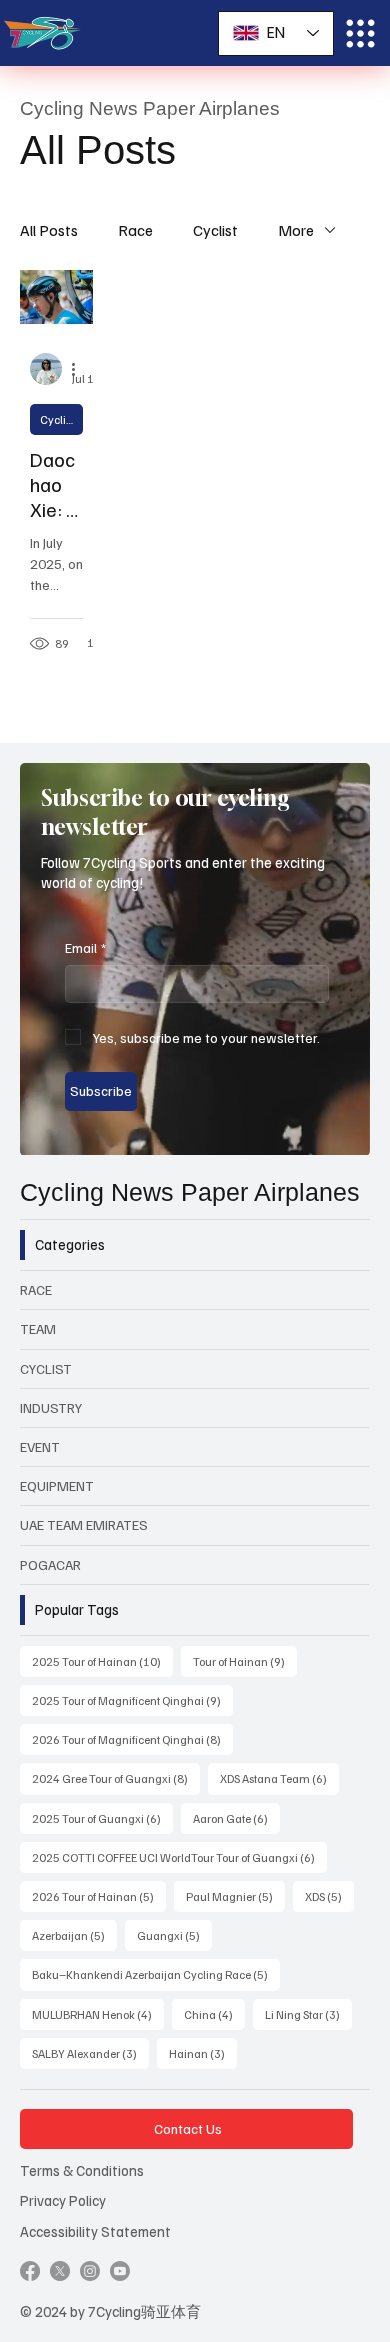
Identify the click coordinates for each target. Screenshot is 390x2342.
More (296, 230)
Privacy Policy (63, 2200)
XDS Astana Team (279, 1778)
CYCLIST (46, 1368)
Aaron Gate (236, 1818)
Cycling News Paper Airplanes (190, 1192)
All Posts (49, 230)
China (214, 2014)
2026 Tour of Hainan (99, 1896)
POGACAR (50, 1564)
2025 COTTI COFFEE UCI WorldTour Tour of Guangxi (179, 1857)
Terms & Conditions (82, 2170)
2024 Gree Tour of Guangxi (116, 1778)
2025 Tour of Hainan (102, 1661)
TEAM (38, 1328)
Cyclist (215, 230)
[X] (60, 2271)
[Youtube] (120, 2271)
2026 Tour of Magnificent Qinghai (132, 1739)
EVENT (40, 1446)
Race (135, 230)
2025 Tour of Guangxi (102, 1818)
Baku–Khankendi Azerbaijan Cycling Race (156, 1974)
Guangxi (174, 1935)
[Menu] (360, 33)
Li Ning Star (308, 2014)
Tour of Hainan (245, 1661)
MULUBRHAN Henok (98, 2014)
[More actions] (80, 369)
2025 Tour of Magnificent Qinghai (132, 1700)
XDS (329, 1896)
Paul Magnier (235, 1896)
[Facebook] (30, 2271)
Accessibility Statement (95, 2231)
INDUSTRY (51, 1407)
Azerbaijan (74, 1935)
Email (85, 947)
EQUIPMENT (57, 1485)
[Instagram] (90, 2271)
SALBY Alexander (90, 2053)
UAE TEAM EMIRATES (84, 1524)
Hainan (203, 2053)
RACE (36, 1289)
